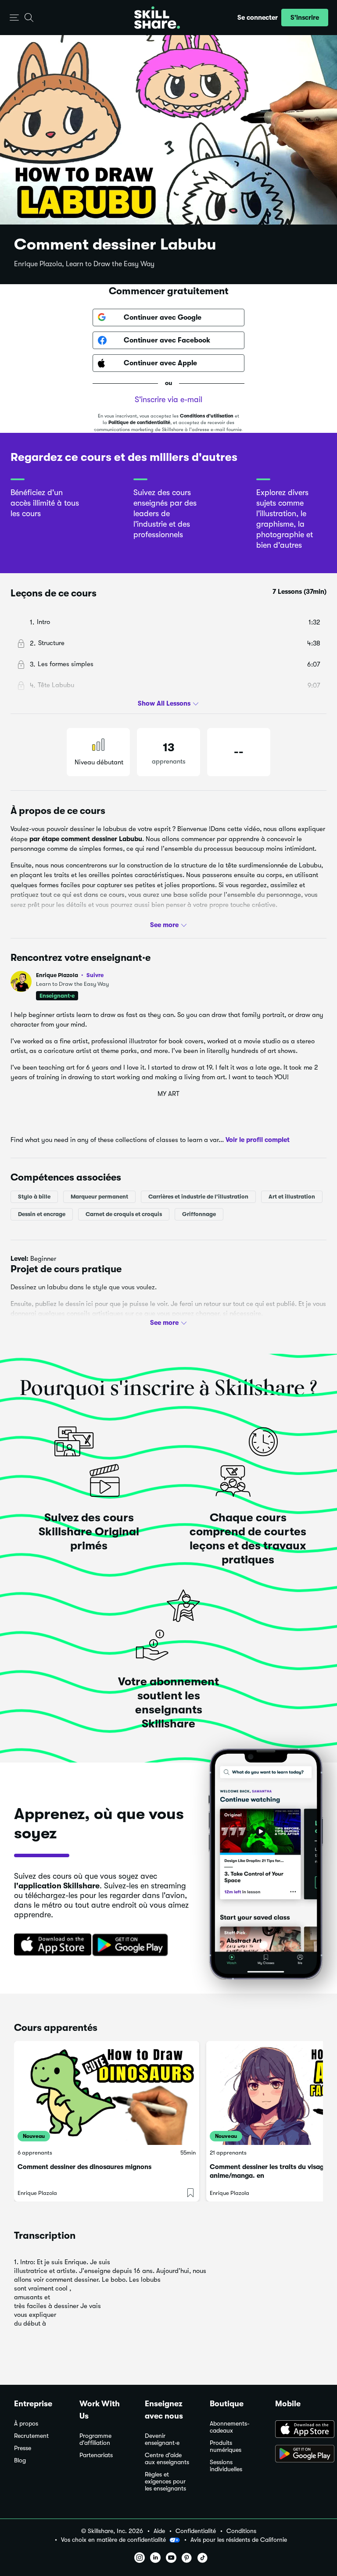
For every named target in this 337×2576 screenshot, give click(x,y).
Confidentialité (196, 2531)
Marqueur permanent (99, 1197)
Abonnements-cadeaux (230, 2427)
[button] (14, 18)
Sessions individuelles (226, 2466)
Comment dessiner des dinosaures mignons (84, 2167)
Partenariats (96, 2455)
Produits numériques (226, 2446)
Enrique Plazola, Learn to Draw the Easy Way (84, 264)
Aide (159, 2531)
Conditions (241, 2531)
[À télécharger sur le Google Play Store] (299, 2455)
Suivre (95, 975)
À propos (26, 2424)
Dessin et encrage (42, 1214)
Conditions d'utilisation (207, 416)
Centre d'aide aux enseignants (167, 2459)
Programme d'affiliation (95, 2439)
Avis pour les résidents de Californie (239, 2540)
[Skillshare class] (107, 2093)
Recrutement (31, 2436)
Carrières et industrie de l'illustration (198, 1197)
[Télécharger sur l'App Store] (50, 1945)
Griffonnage (199, 1214)
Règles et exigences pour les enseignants (165, 2481)
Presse (23, 2448)
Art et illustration (292, 1197)
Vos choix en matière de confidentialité (113, 2540)
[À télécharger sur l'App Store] (299, 2430)
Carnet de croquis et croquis (124, 1214)
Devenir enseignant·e (162, 2439)
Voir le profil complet (258, 1140)
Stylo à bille (34, 1197)
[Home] (157, 18)
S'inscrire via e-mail (168, 400)
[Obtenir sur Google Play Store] (132, 1945)
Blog (20, 2460)
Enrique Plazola (70, 975)
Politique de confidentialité (139, 423)
